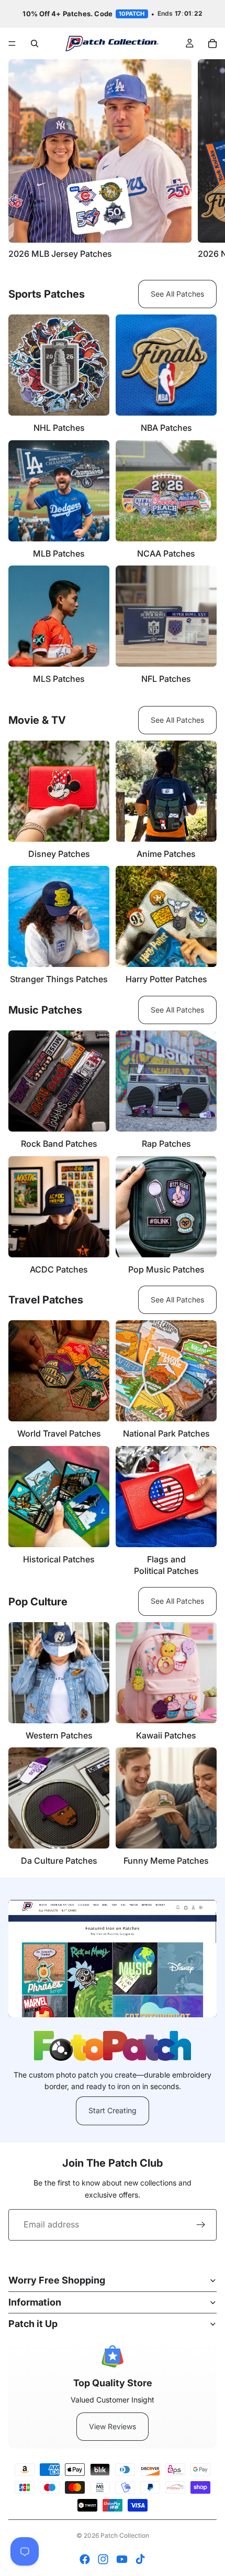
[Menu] (12, 44)
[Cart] (212, 44)
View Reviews (113, 2426)
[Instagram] (103, 2559)
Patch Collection (125, 2535)
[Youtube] (122, 2559)
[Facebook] (85, 2559)
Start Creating (113, 2110)
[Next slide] (205, 159)
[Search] (35, 44)
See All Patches (177, 294)
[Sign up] (201, 2225)
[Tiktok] (140, 2559)
